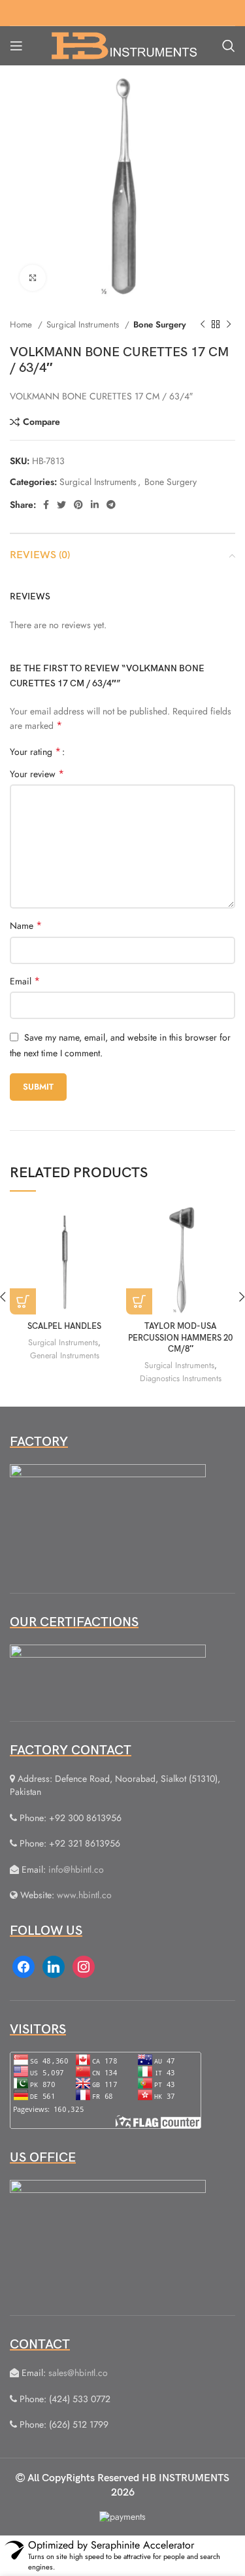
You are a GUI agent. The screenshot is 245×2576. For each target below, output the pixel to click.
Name (26, 926)
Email (25, 981)
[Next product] (229, 325)
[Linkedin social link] (95, 505)
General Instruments (65, 1356)
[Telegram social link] (111, 505)
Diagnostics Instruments (181, 1379)
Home (22, 325)
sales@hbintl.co (78, 2373)
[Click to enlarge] (33, 278)
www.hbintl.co (84, 1895)
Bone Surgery (160, 325)
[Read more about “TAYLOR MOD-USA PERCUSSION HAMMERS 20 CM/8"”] (139, 1301)
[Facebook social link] (46, 505)
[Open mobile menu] (16, 46)
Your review (37, 774)
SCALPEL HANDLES (64, 1327)
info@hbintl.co (76, 1869)
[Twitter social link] (61, 505)
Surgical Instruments (84, 325)
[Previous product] (203, 325)
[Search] (229, 46)
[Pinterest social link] (78, 505)
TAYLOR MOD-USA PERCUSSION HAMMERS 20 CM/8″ (180, 1338)
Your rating (35, 752)
